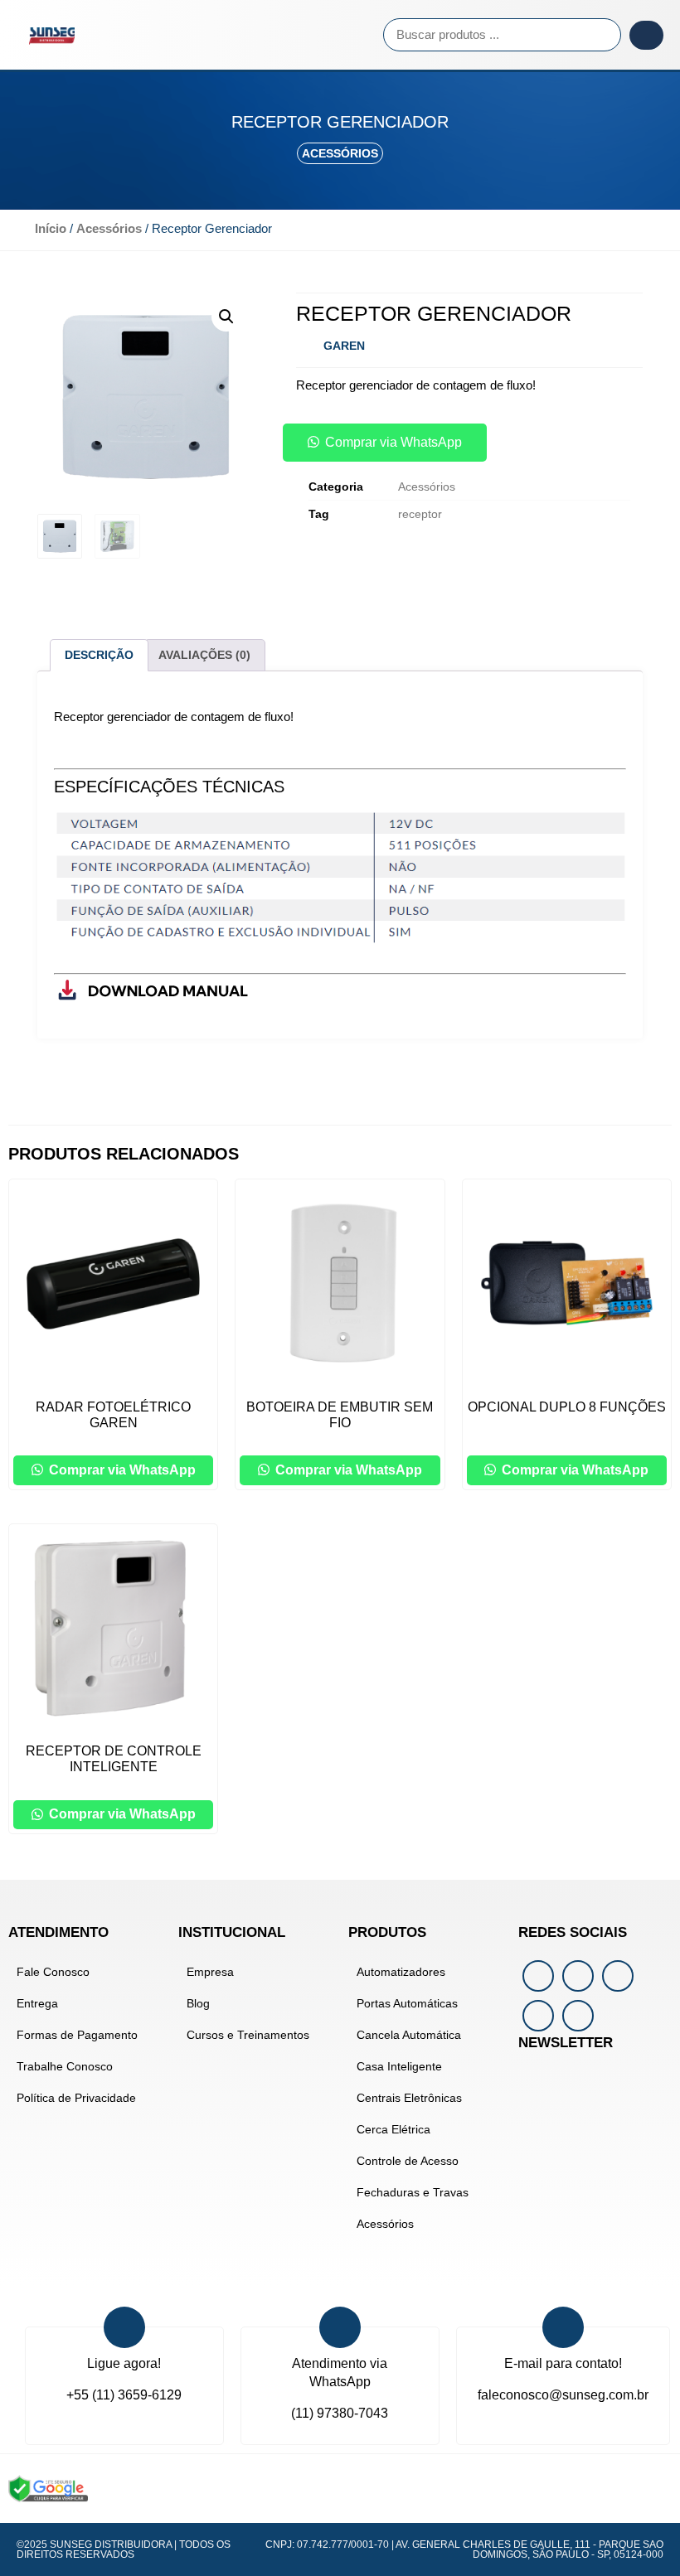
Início (51, 229)
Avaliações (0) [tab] (204, 655)
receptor (420, 514)
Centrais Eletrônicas (409, 2098)
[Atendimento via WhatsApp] (340, 2327)
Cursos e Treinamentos (248, 2035)
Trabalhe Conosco (65, 2066)
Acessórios (340, 153)
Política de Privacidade (76, 2098)
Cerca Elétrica (393, 2129)
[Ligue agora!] (124, 2327)
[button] (235, 35)
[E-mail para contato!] (563, 2327)
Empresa (210, 1972)
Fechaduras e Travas (413, 2192)
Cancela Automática (409, 2035)
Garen (344, 346)
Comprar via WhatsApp (393, 442)
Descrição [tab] (99, 655)
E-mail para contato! (563, 2363)
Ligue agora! (124, 2363)
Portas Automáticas (407, 2003)
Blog (198, 2003)
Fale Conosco (53, 1972)
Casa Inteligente (399, 2066)
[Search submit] (646, 35)
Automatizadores (401, 1972)
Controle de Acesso (408, 2161)
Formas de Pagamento (77, 2035)
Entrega (37, 2003)
